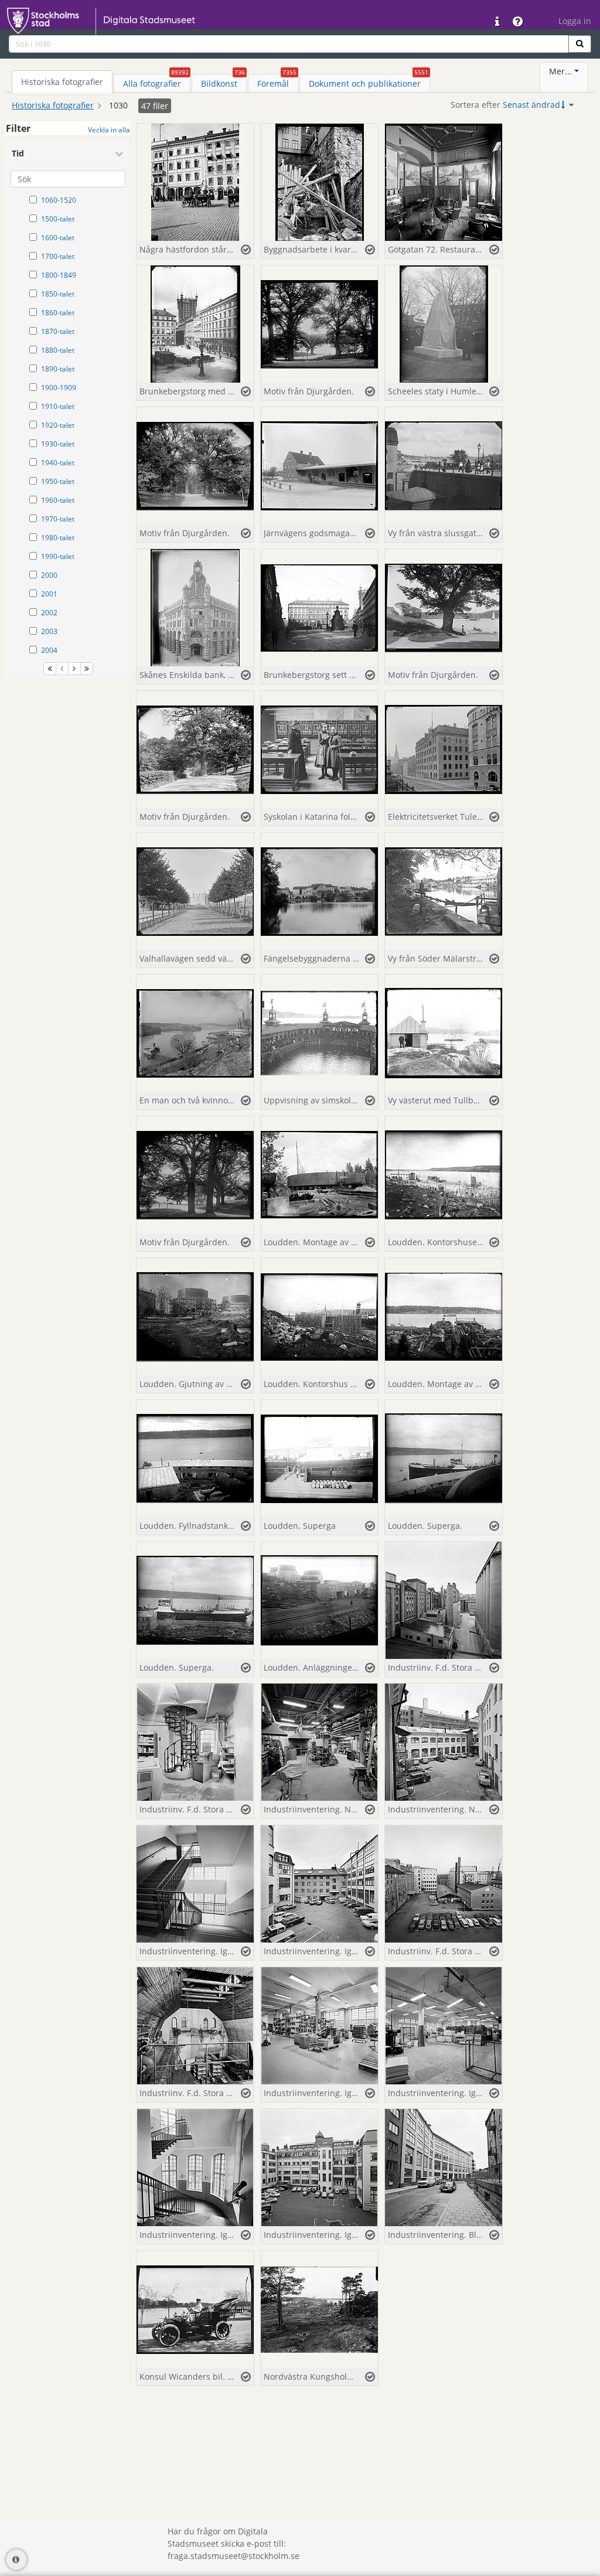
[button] (580, 44)
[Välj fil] (246, 250)
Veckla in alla (109, 130)
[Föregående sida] (62, 669)
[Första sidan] (50, 669)
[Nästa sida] (74, 669)
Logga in (575, 21)
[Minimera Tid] (119, 154)
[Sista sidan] (87, 669)
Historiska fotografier (53, 105)
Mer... (560, 71)
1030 (118, 105)
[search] (289, 44)
